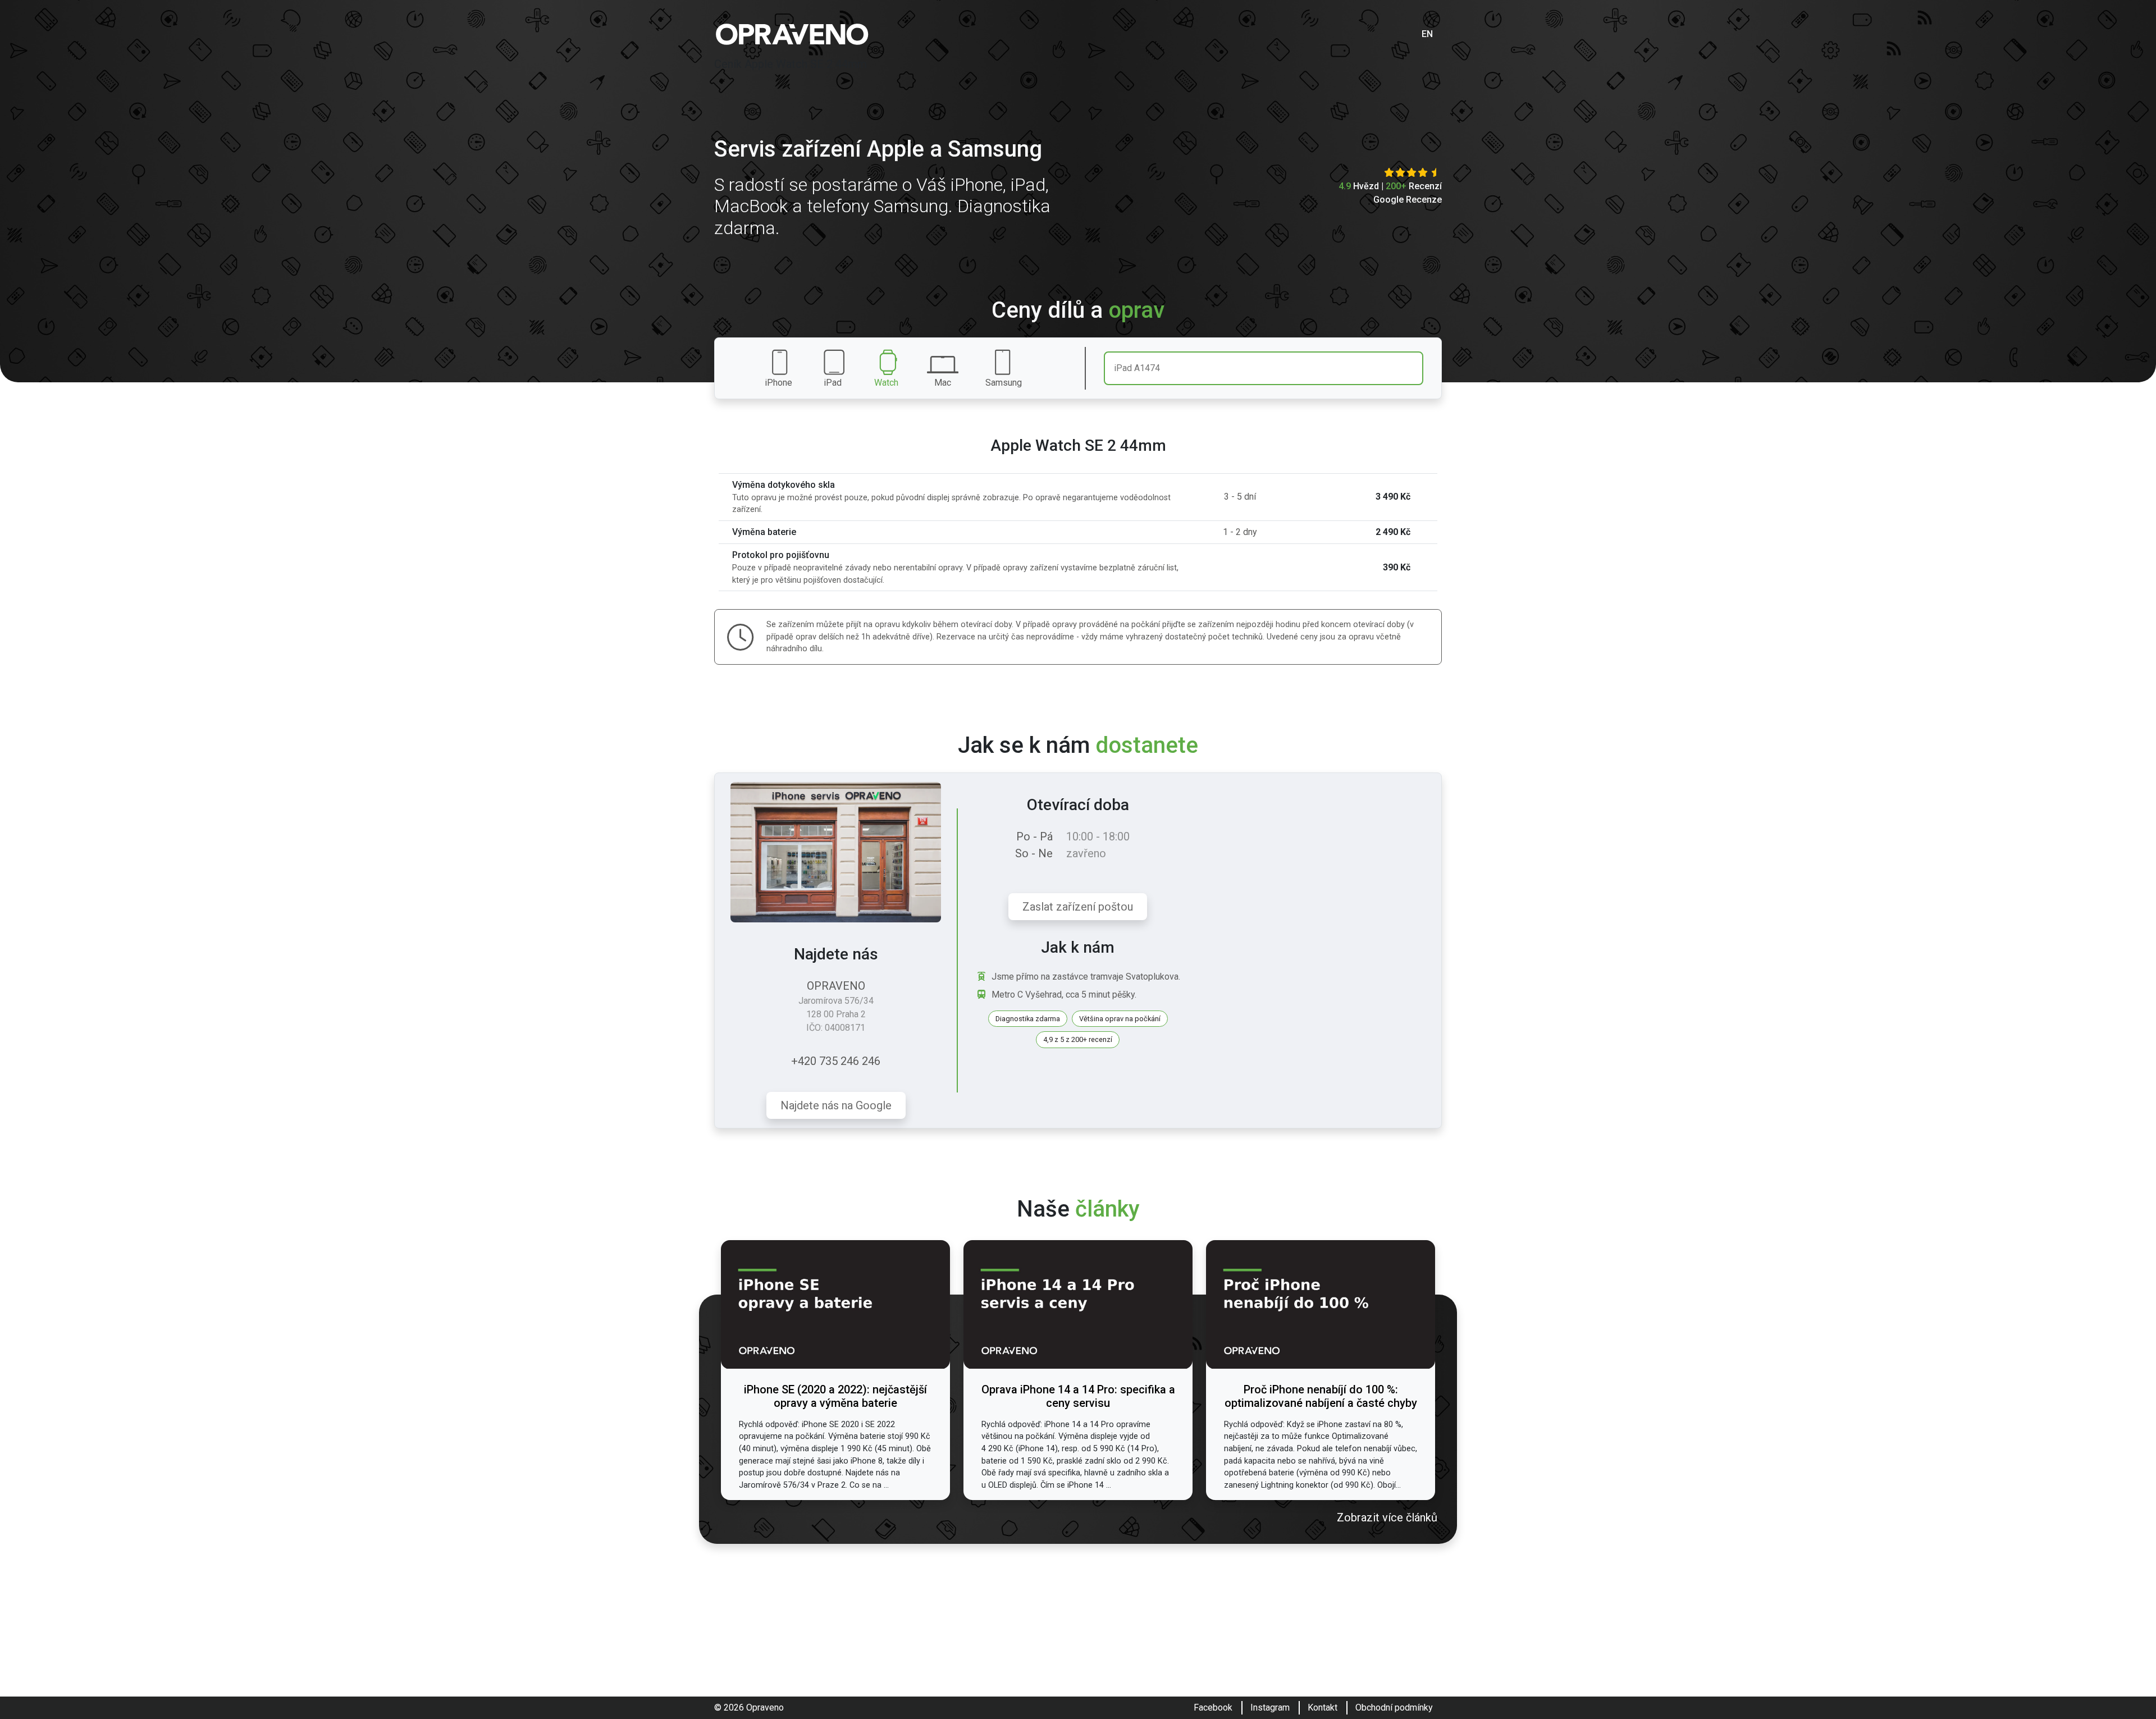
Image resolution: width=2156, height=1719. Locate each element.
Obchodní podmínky (1394, 1707)
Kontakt (1323, 1707)
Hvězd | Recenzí (1390, 186)
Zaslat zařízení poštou (1078, 907)
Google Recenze (1408, 200)
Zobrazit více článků (1387, 1517)
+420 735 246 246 (836, 1061)
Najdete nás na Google (836, 1105)
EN (1427, 34)
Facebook (1213, 1707)
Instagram (1270, 1707)
